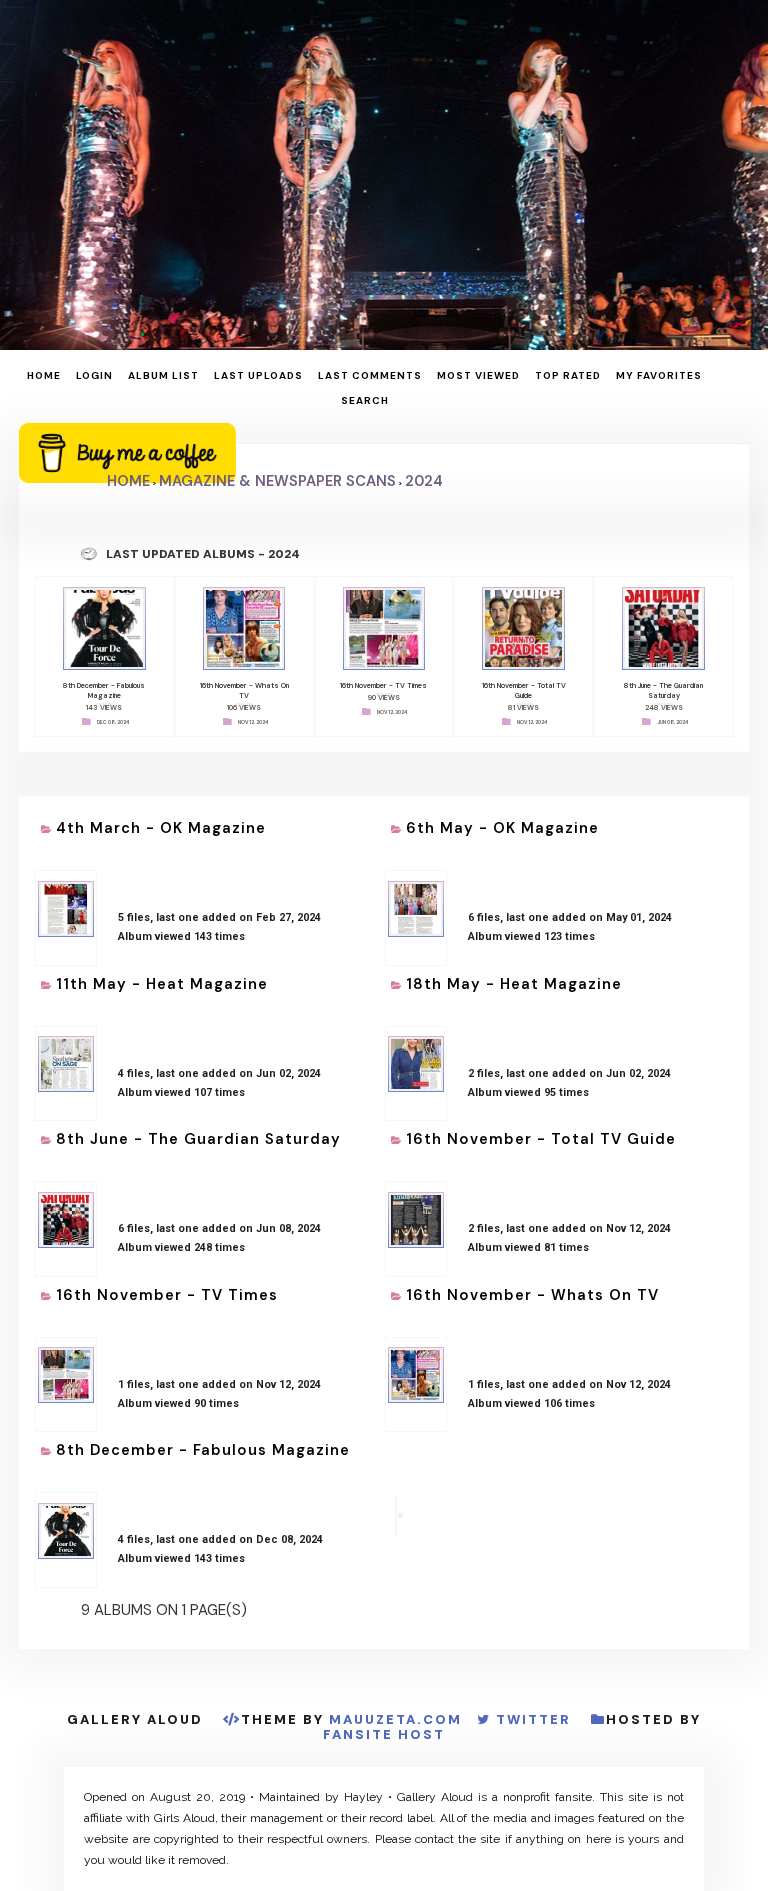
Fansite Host (384, 1734)
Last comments (370, 375)
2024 (424, 481)
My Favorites (659, 375)
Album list (163, 375)
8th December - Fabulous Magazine (203, 1450)
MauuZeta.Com (395, 1719)
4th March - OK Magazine (161, 828)
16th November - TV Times (167, 1295)
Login (94, 375)
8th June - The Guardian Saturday (198, 1139)
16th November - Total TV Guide (541, 1139)
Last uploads (258, 375)
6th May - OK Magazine (502, 828)
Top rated (568, 375)
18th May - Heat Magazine (514, 984)
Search (365, 400)
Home (44, 375)
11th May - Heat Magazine (162, 984)
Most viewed (478, 375)
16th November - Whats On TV (532, 1295)
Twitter (533, 1719)
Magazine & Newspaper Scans (277, 481)
